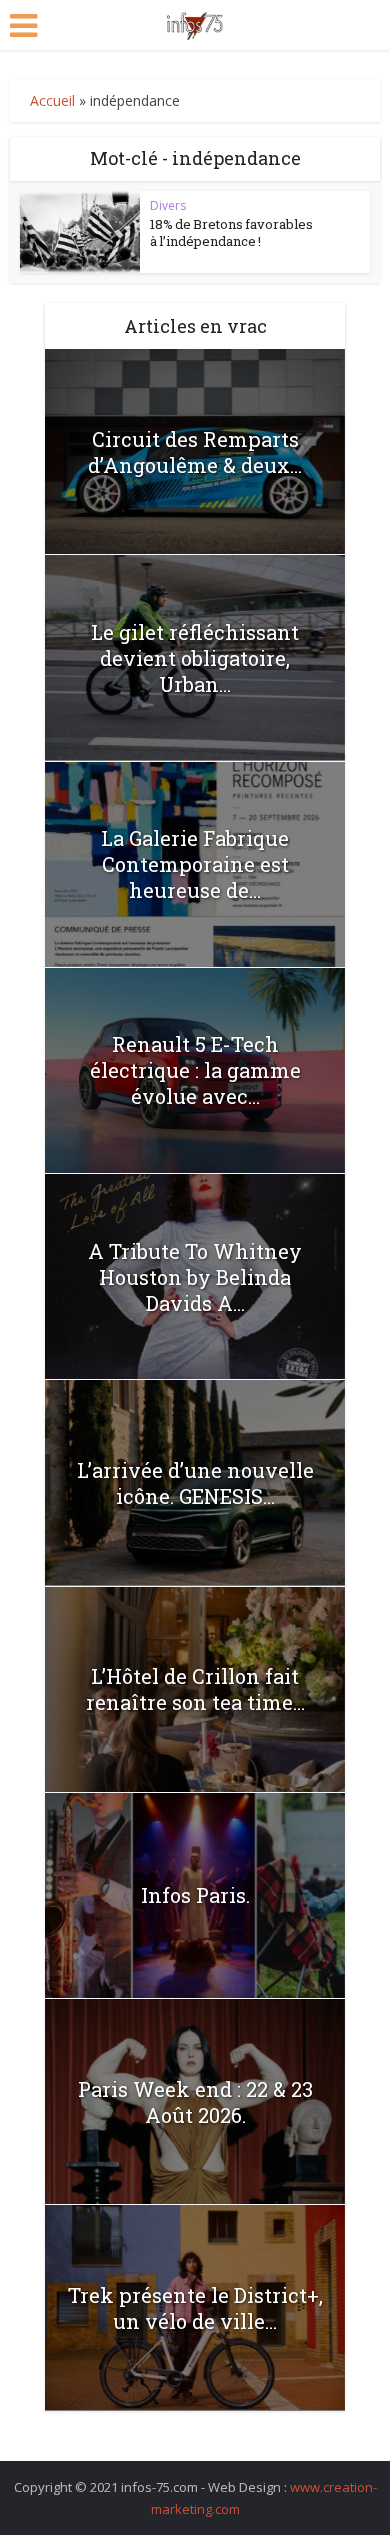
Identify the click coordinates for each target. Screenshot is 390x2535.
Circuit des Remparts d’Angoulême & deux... (195, 452)
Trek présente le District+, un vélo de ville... (195, 2308)
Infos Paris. (195, 1895)
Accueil (52, 100)
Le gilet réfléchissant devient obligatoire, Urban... (195, 658)
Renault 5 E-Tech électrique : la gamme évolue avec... (195, 1070)
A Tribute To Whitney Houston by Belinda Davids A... (195, 1277)
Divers (168, 205)
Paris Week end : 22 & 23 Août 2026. (195, 2102)
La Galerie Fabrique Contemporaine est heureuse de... (195, 864)
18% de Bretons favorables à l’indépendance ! (231, 232)
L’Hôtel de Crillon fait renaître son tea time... (195, 1689)
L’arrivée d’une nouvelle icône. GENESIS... (195, 1483)
